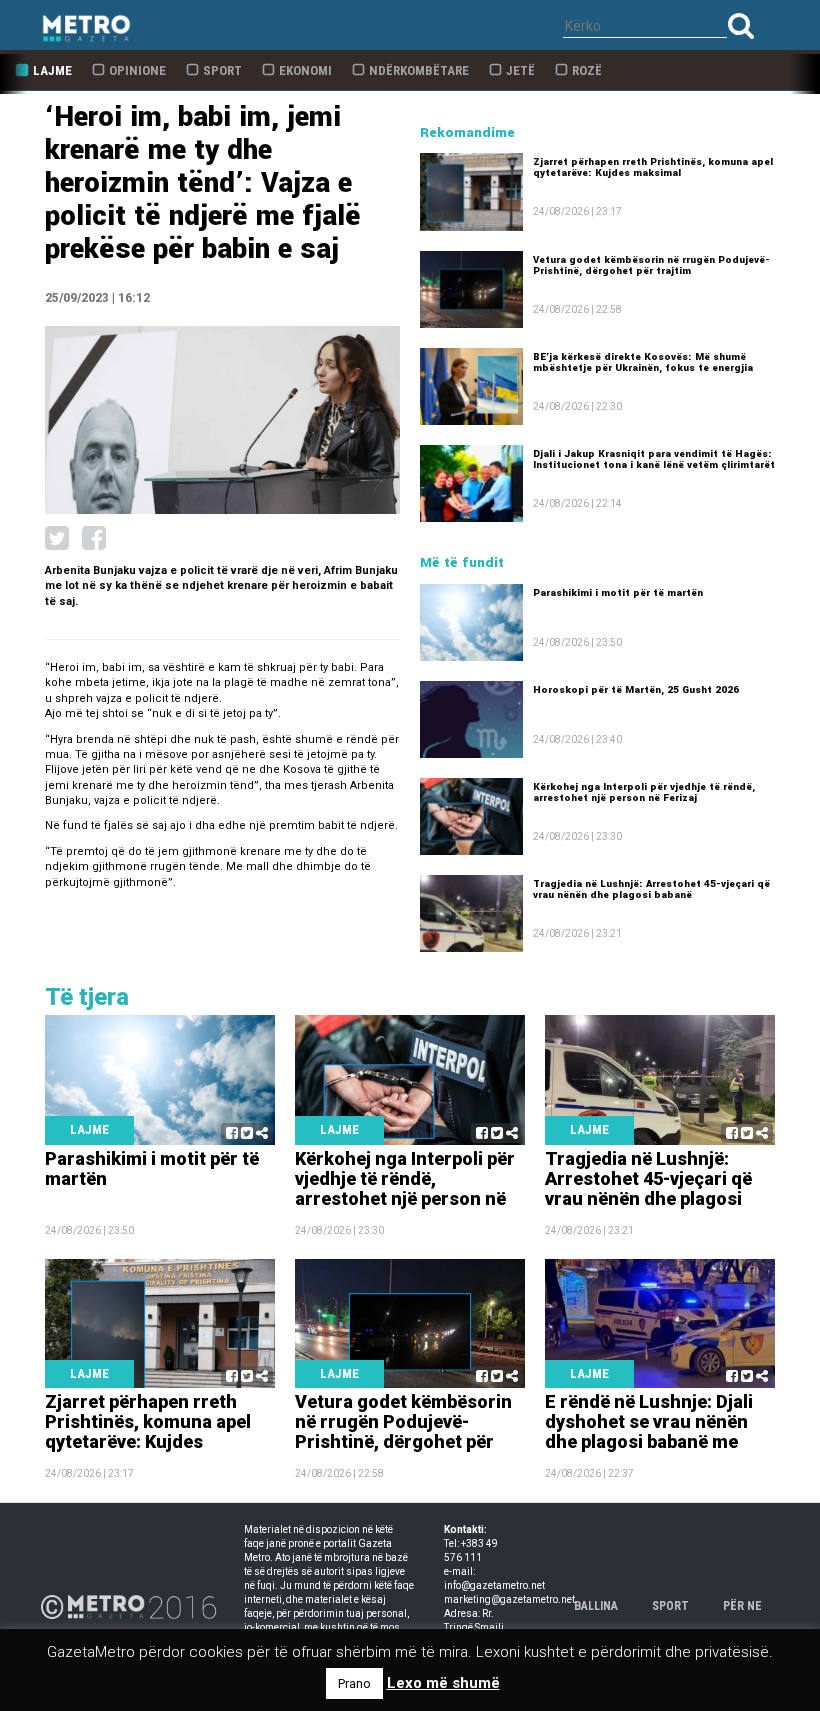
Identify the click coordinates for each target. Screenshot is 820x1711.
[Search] (741, 25)
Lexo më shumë (443, 1683)
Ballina (596, 1606)
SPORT (670, 1606)
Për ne (742, 1606)
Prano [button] (354, 1683)
